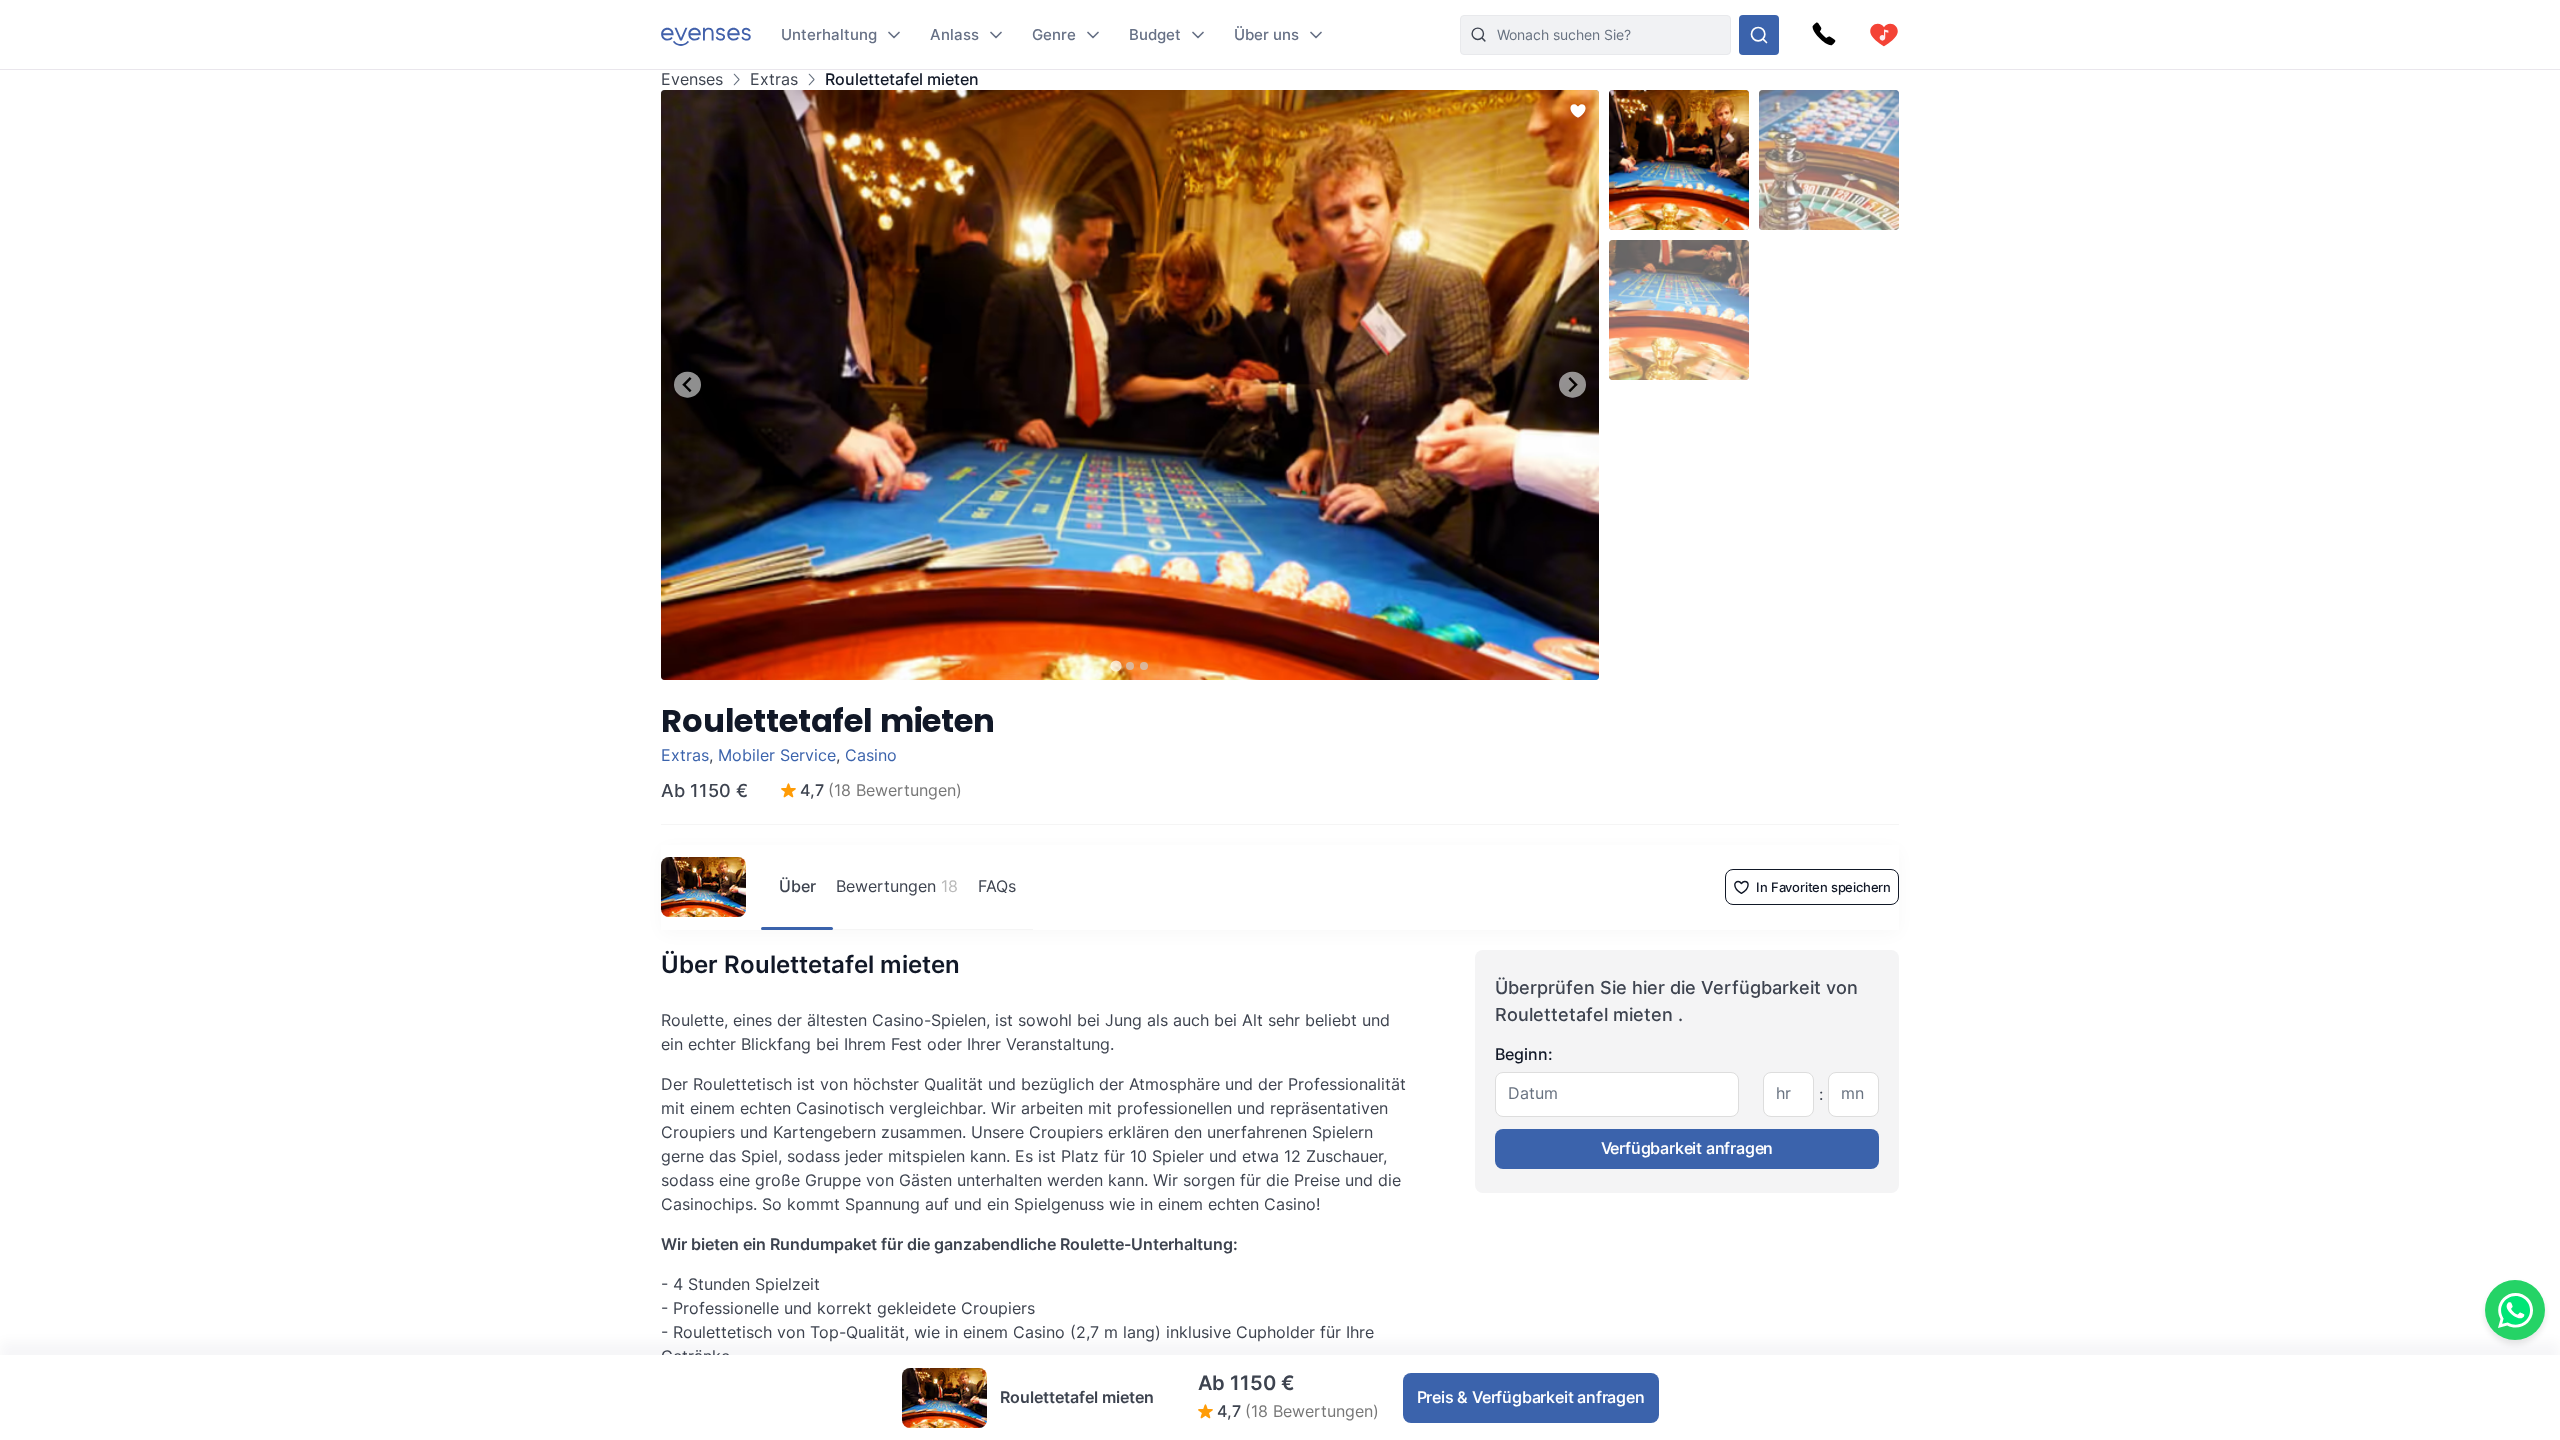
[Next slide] (1572, 384)
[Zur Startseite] (706, 34)
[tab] (1115, 665)
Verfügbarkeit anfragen (1687, 1148)
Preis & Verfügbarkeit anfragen (1531, 1397)
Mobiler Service (777, 755)
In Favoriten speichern (1823, 887)
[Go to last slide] (687, 384)
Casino (871, 755)
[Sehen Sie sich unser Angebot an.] (1759, 35)
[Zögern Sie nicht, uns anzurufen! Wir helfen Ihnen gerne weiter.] (1824, 35)
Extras (774, 79)
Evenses (692, 79)
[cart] (1884, 35)
